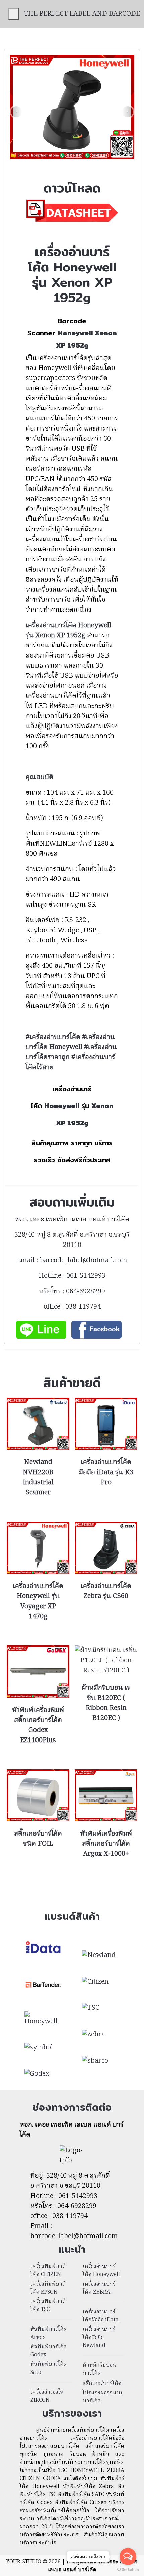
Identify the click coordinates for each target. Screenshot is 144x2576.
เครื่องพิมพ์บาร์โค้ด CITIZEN (48, 2271)
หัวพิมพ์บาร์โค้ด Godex (49, 2351)
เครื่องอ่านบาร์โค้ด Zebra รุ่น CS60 (106, 1591)
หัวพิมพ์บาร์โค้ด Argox (49, 2334)
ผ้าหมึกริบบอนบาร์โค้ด (100, 2369)
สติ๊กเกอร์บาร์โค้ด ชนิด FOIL (38, 1839)
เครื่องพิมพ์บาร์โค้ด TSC (48, 2306)
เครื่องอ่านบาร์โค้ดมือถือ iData (101, 2316)
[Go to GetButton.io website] (128, 2569)
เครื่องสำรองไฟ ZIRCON (47, 2396)
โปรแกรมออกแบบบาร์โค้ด (103, 2397)
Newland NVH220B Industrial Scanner (38, 1478)
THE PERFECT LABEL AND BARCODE (82, 14)
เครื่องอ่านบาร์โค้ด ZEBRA (99, 2288)
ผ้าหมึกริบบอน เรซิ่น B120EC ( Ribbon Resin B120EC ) (106, 1703)
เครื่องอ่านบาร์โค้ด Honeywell (101, 2271)
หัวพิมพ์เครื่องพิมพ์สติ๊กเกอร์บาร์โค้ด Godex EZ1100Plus (38, 1725)
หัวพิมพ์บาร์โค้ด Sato (49, 2368)
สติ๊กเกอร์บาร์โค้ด (102, 2384)
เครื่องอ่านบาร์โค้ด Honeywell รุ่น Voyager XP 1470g (38, 1601)
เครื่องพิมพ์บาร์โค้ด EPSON (48, 2288)
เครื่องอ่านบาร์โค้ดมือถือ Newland (99, 2338)
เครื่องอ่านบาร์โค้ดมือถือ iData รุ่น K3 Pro (106, 1473)
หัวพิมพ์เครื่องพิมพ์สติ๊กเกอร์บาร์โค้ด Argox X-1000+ (106, 1844)
